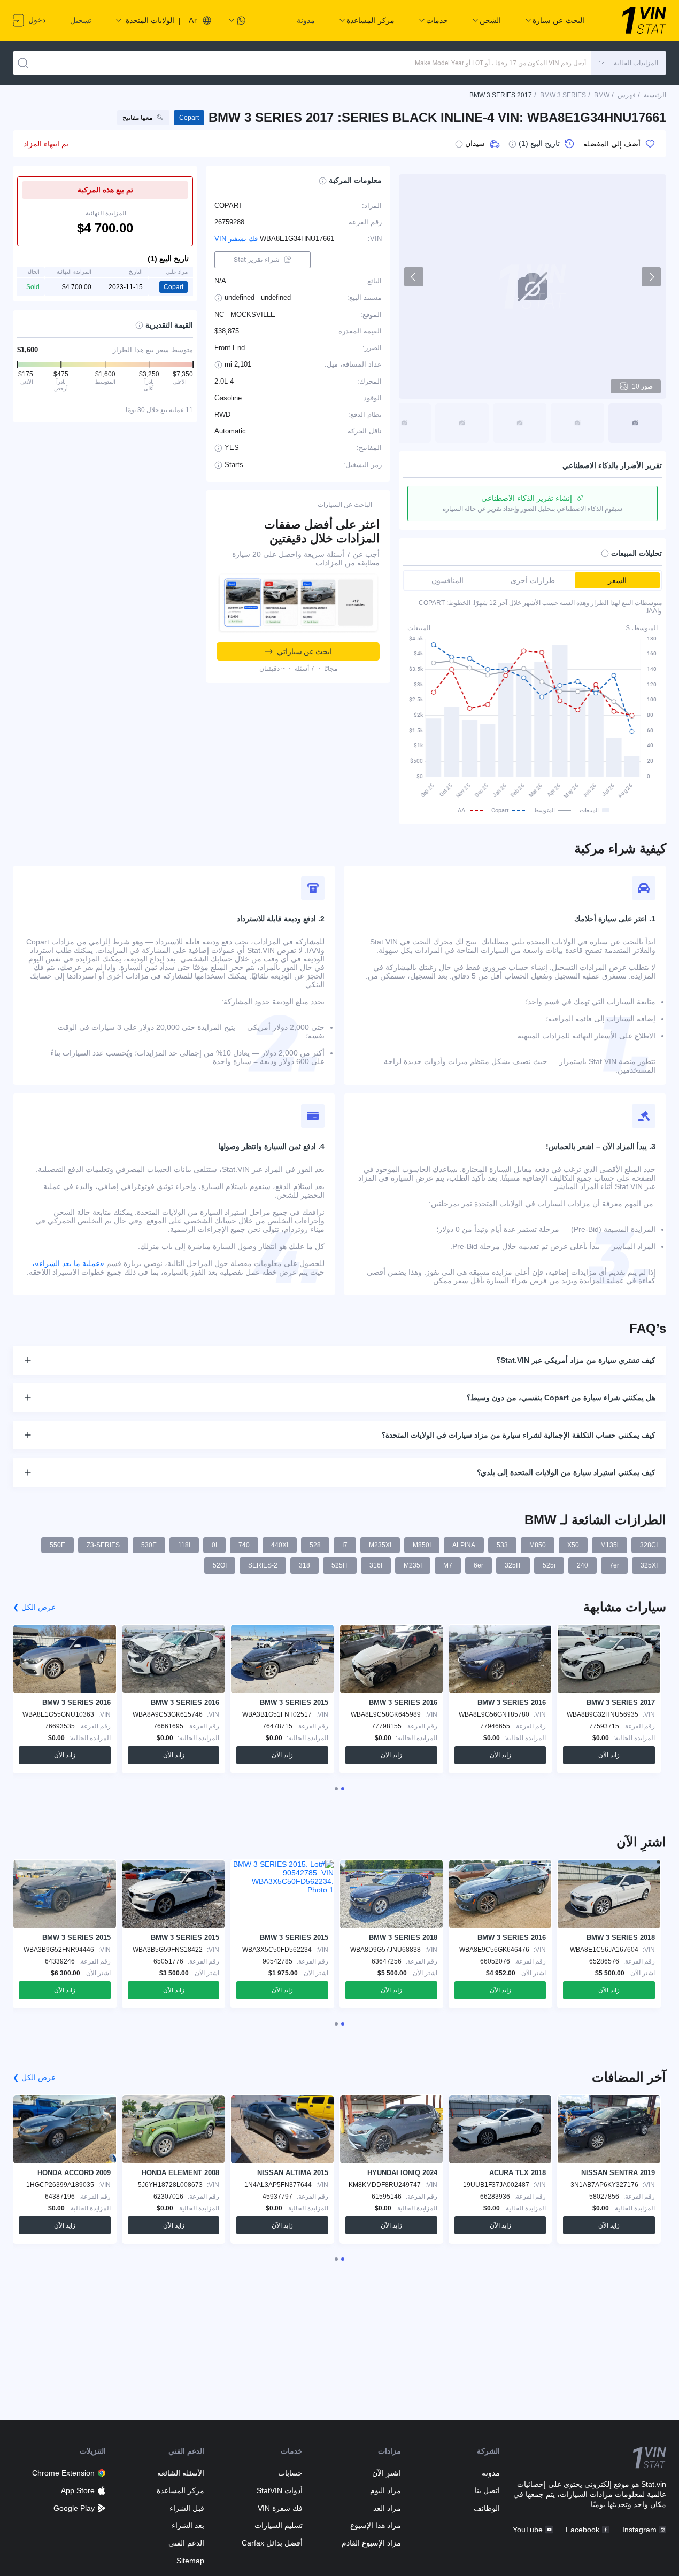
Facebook (582, 2530)
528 (315, 1545)
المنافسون (447, 580)
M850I (422, 1545)
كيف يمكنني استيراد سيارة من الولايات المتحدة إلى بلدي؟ (566, 1472)
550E (57, 1545)
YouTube (528, 2530)
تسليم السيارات (279, 2525)
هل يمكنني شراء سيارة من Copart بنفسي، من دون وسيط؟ (561, 1398)
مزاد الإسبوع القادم (371, 2543)
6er (479, 1565)
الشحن (490, 20)
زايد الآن (609, 1755)
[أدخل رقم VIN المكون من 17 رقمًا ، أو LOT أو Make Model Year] (23, 63)
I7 (345, 1545)
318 (304, 1565)
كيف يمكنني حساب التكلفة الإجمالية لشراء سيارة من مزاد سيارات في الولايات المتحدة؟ (519, 1435)
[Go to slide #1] (635, 423)
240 (582, 1565)
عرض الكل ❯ (34, 1607)
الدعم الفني (186, 2543)
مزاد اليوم (385, 2490)
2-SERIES (263, 1565)
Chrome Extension (63, 2473)
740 (244, 1545)
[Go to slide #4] (462, 423)
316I (376, 1565)
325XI (649, 1565)
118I (184, 1545)
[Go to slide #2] (577, 423)
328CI (649, 1545)
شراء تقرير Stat (257, 259)
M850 (538, 1545)
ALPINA (464, 1545)
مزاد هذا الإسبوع (376, 2525)
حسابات (290, 2473)
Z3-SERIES (103, 1545)
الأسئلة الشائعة (181, 2473)
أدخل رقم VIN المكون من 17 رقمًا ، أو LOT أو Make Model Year (500, 63)
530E (149, 1545)
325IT (513, 1565)
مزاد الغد (387, 2508)
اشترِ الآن (387, 2473)
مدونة (306, 20)
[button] (629, 63)
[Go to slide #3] (520, 423)
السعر (617, 580)
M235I (413, 1565)
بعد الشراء (188, 2525)
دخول (36, 20)
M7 (448, 1565)
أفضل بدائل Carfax (272, 2543)
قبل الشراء (187, 2508)
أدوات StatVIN (280, 2490)
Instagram (639, 2530)
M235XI (380, 1545)
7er (614, 1565)
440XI (280, 1545)
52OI (220, 1565)
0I (214, 1545)
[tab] (343, 1789)
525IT (340, 1565)
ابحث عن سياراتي (304, 651)
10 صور (642, 386)
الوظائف (487, 2508)
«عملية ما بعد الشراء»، (68, 1263)
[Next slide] (651, 277)
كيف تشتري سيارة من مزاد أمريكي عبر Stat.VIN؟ (576, 1360)
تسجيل (81, 20)
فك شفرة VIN (280, 2508)
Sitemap (190, 2561)
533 (502, 1545)
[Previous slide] (414, 277)
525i (549, 1565)
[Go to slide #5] (404, 423)
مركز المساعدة (180, 2490)
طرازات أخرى (533, 580)
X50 (573, 1545)
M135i (609, 1545)
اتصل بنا (487, 2490)
